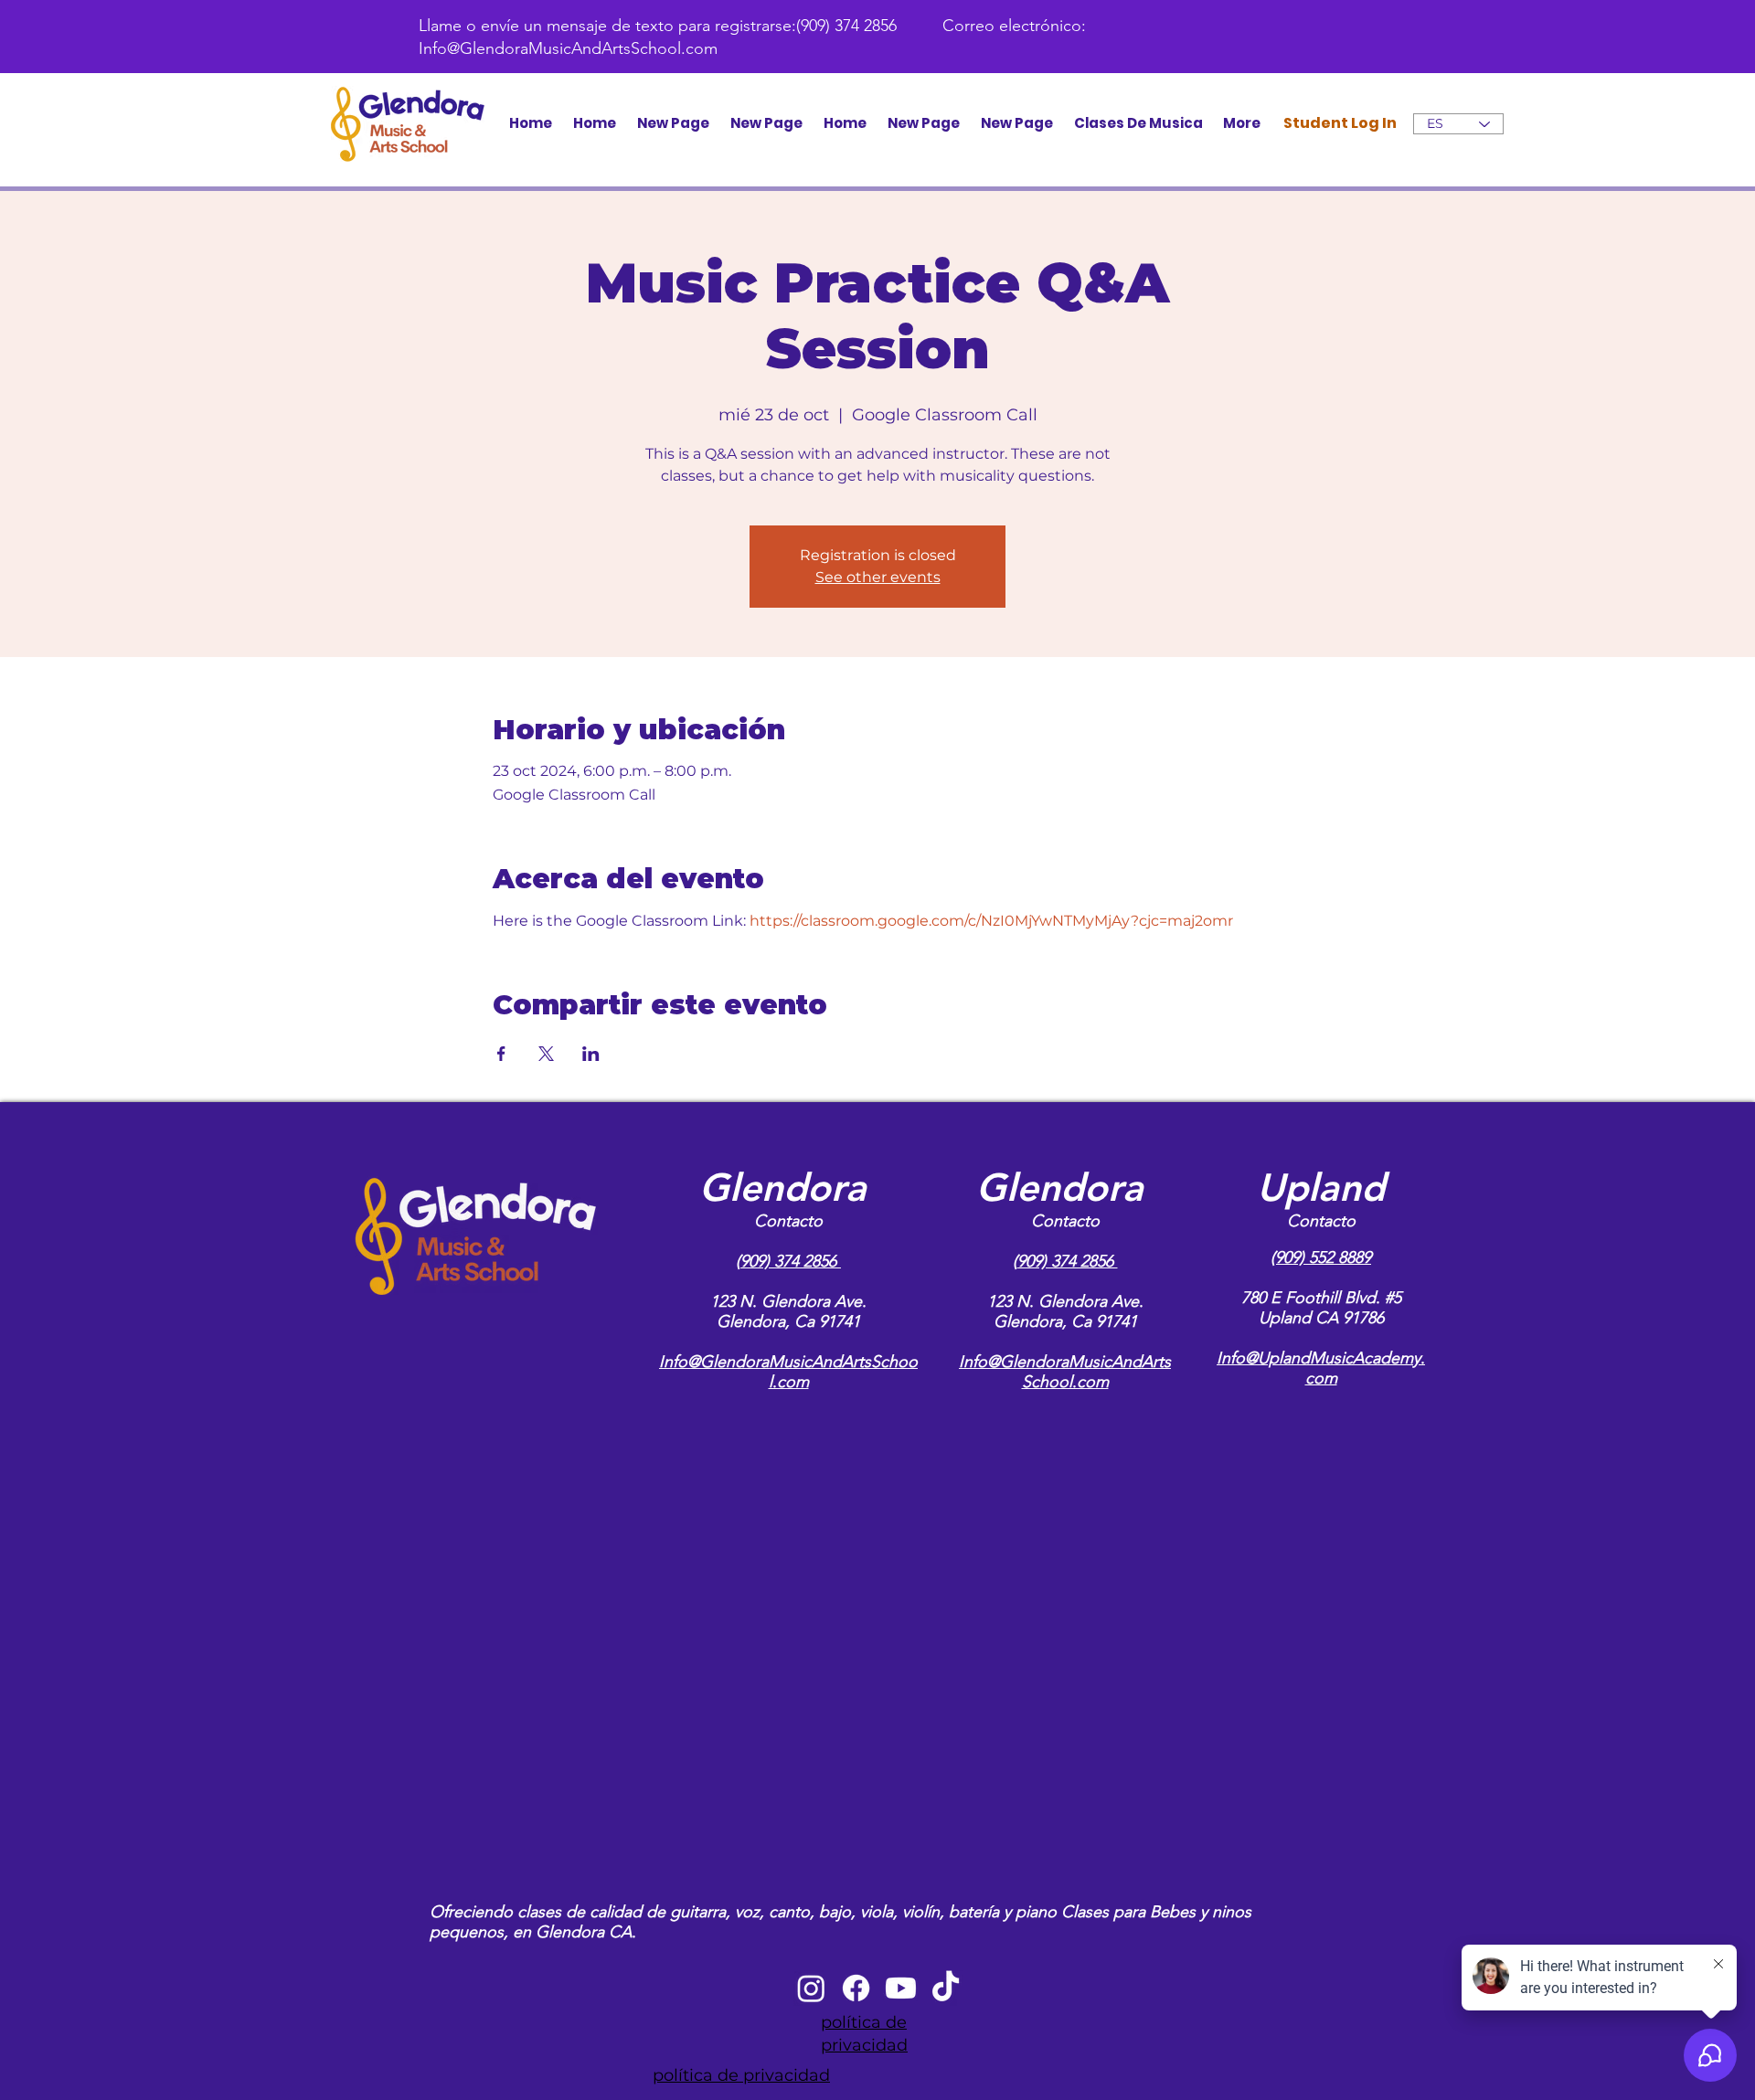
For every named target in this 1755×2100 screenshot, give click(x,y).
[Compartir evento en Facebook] (501, 1054)
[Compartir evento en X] (546, 1054)
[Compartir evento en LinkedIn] (591, 1054)
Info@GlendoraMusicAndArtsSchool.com (568, 48)
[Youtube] (901, 1988)
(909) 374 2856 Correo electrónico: (941, 26)
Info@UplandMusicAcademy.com (1321, 1368)
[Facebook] (856, 1988)
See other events (878, 577)
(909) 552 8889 (1321, 1257)
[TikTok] (946, 1988)
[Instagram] (811, 1988)
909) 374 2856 (791, 1261)
